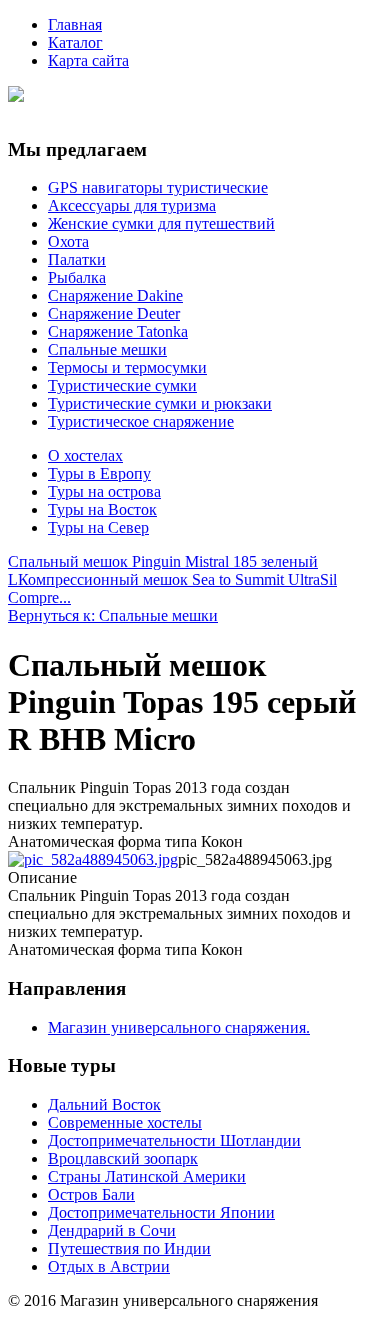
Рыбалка (77, 277)
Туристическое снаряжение (141, 421)
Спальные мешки (107, 349)
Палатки (77, 259)
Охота (68, 241)
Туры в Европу (99, 473)
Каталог (75, 42)
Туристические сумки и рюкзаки (160, 403)
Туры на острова (104, 491)
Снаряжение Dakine (115, 295)
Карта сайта (88, 60)
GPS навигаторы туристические (158, 187)
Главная (75, 24)
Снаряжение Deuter (114, 313)
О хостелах (85, 455)
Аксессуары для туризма (132, 205)
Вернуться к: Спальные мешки (113, 615)
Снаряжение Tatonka (118, 331)
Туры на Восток (102, 509)
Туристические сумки (122, 385)
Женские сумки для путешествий (161, 223)
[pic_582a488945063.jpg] (93, 859)
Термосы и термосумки (127, 367)
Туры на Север (98, 527)
